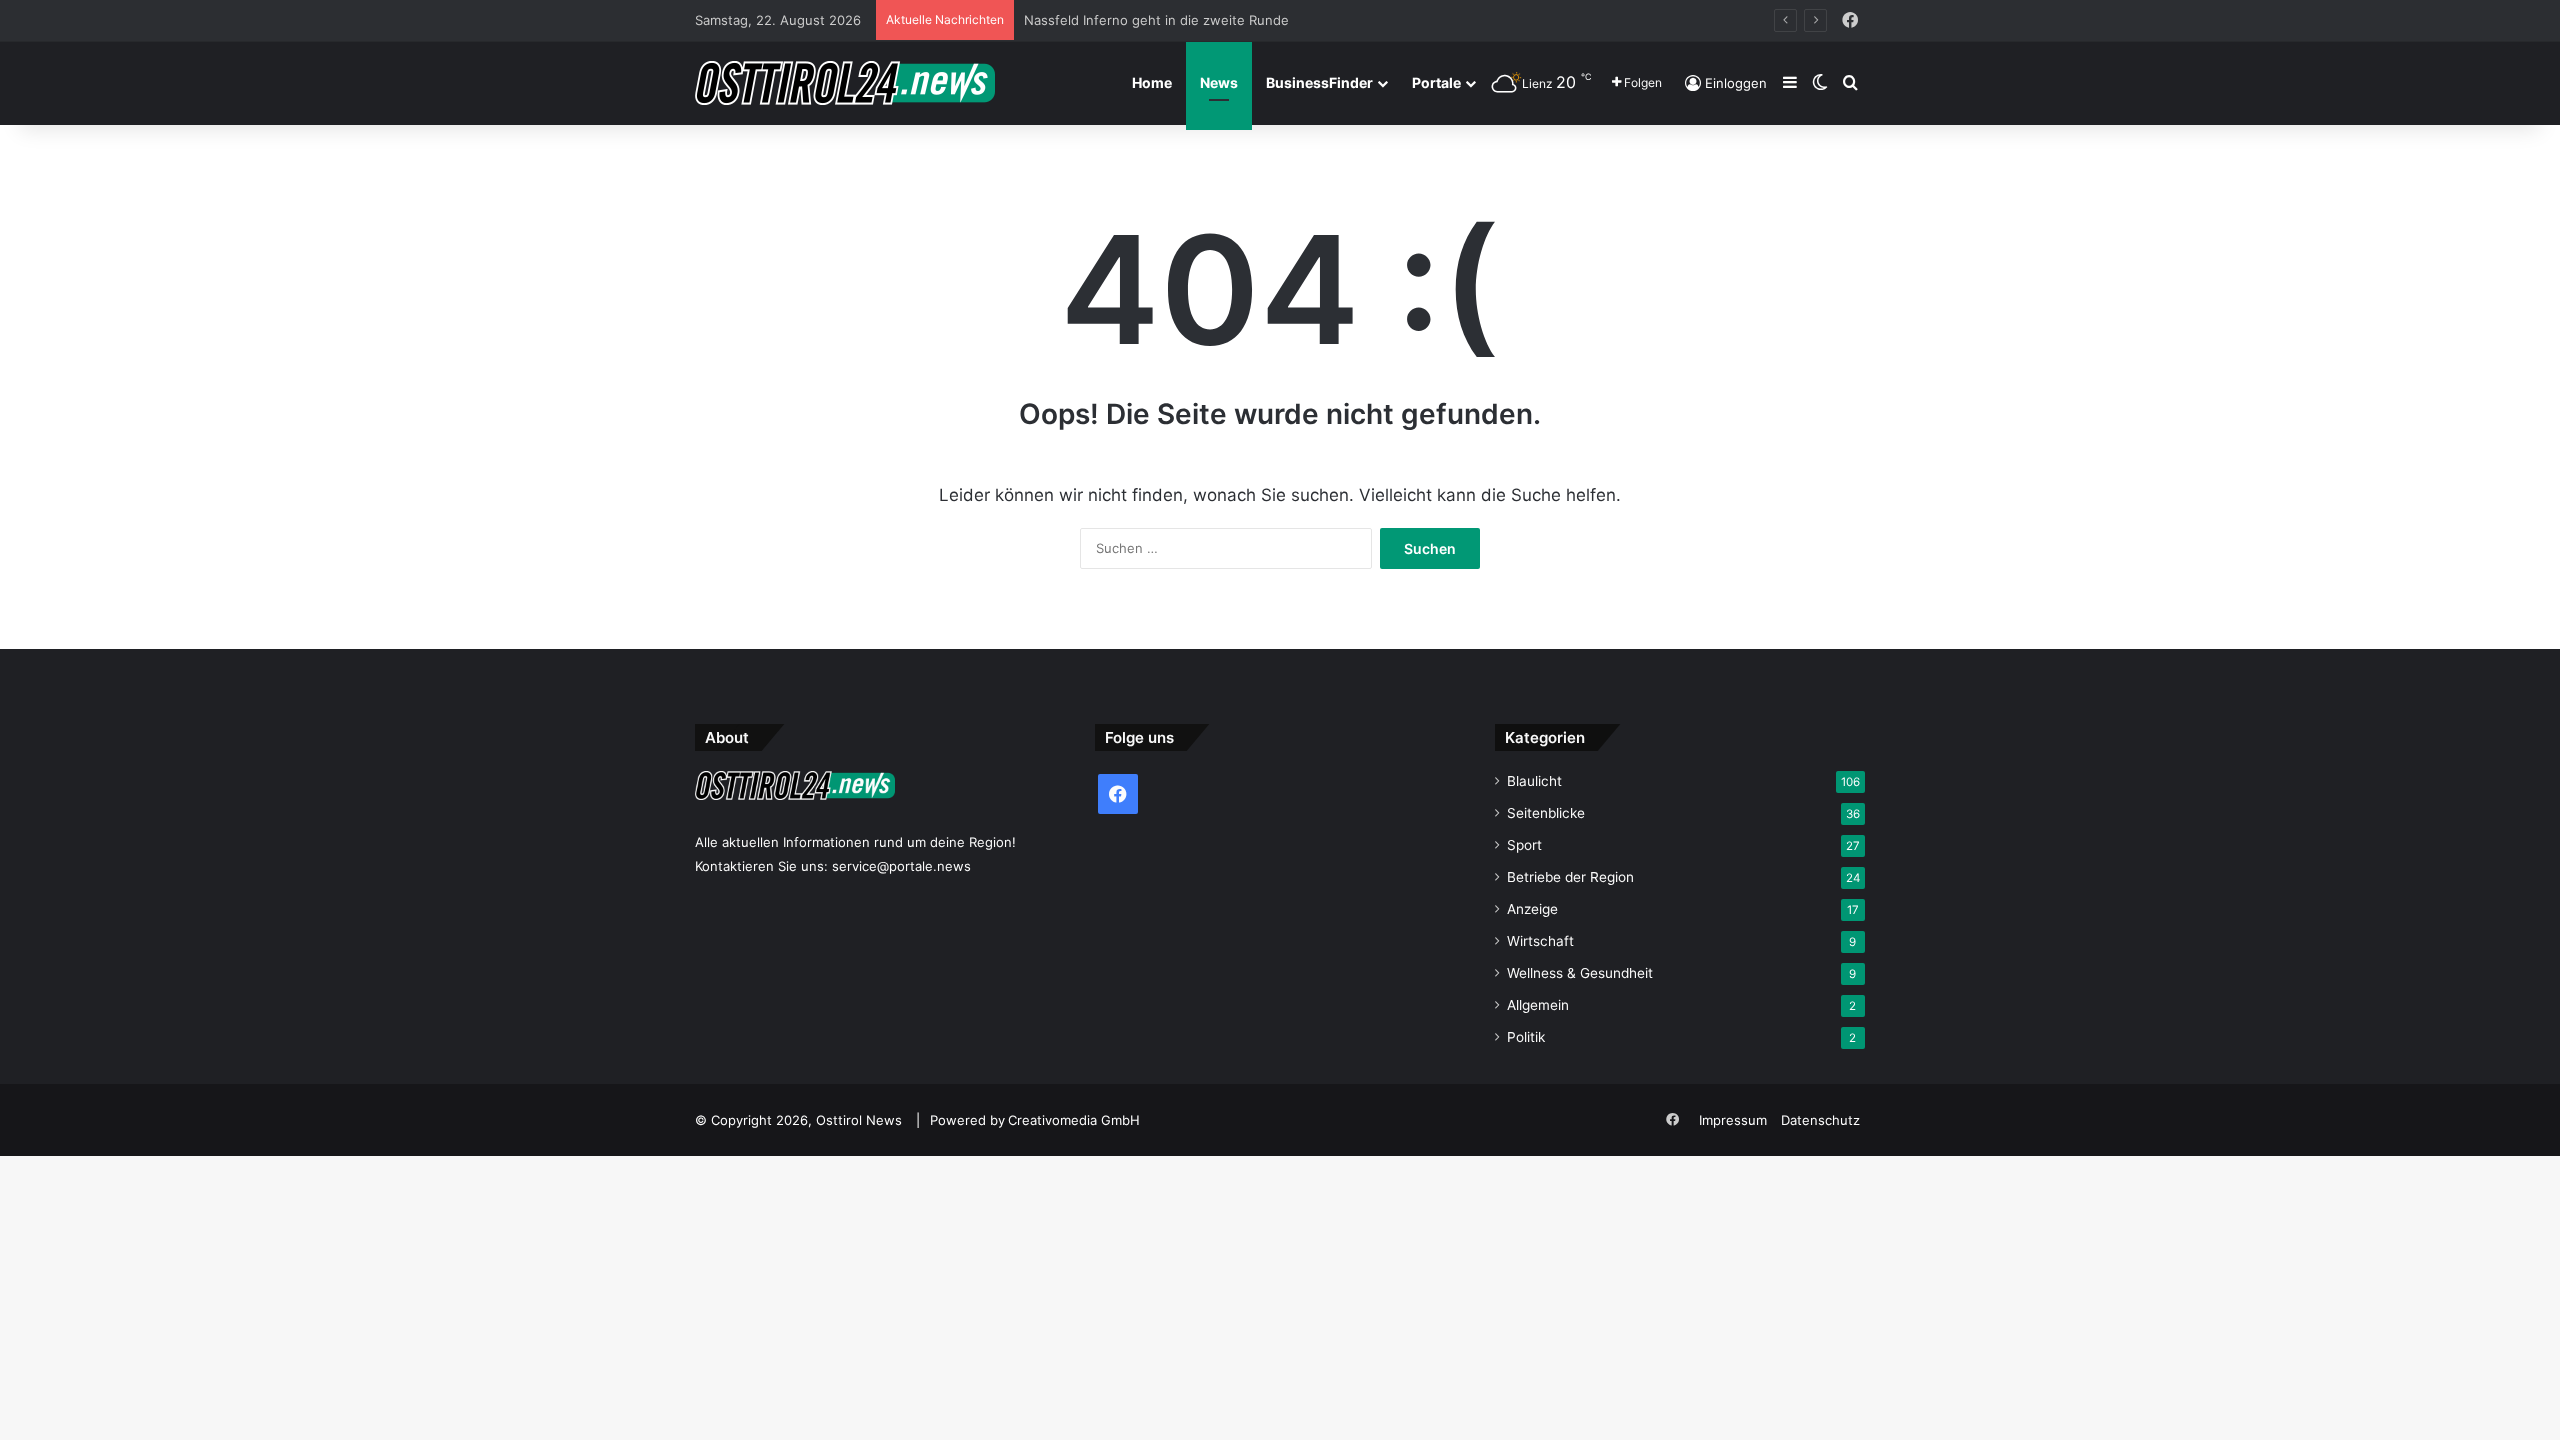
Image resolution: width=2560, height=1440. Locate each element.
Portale (1436, 82)
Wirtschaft (1540, 941)
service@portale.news (901, 866)
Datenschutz (1820, 1120)
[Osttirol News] (845, 83)
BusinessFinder (1319, 82)
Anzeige (1532, 909)
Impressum (1733, 1120)
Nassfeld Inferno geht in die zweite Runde (1156, 20)
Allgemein (1538, 1005)
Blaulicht (1534, 781)
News (1219, 82)
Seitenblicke (1546, 813)
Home (1152, 82)
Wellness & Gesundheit (1580, 973)
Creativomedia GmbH (1074, 1120)
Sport (1524, 845)
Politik (1526, 1037)
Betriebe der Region (1570, 877)
